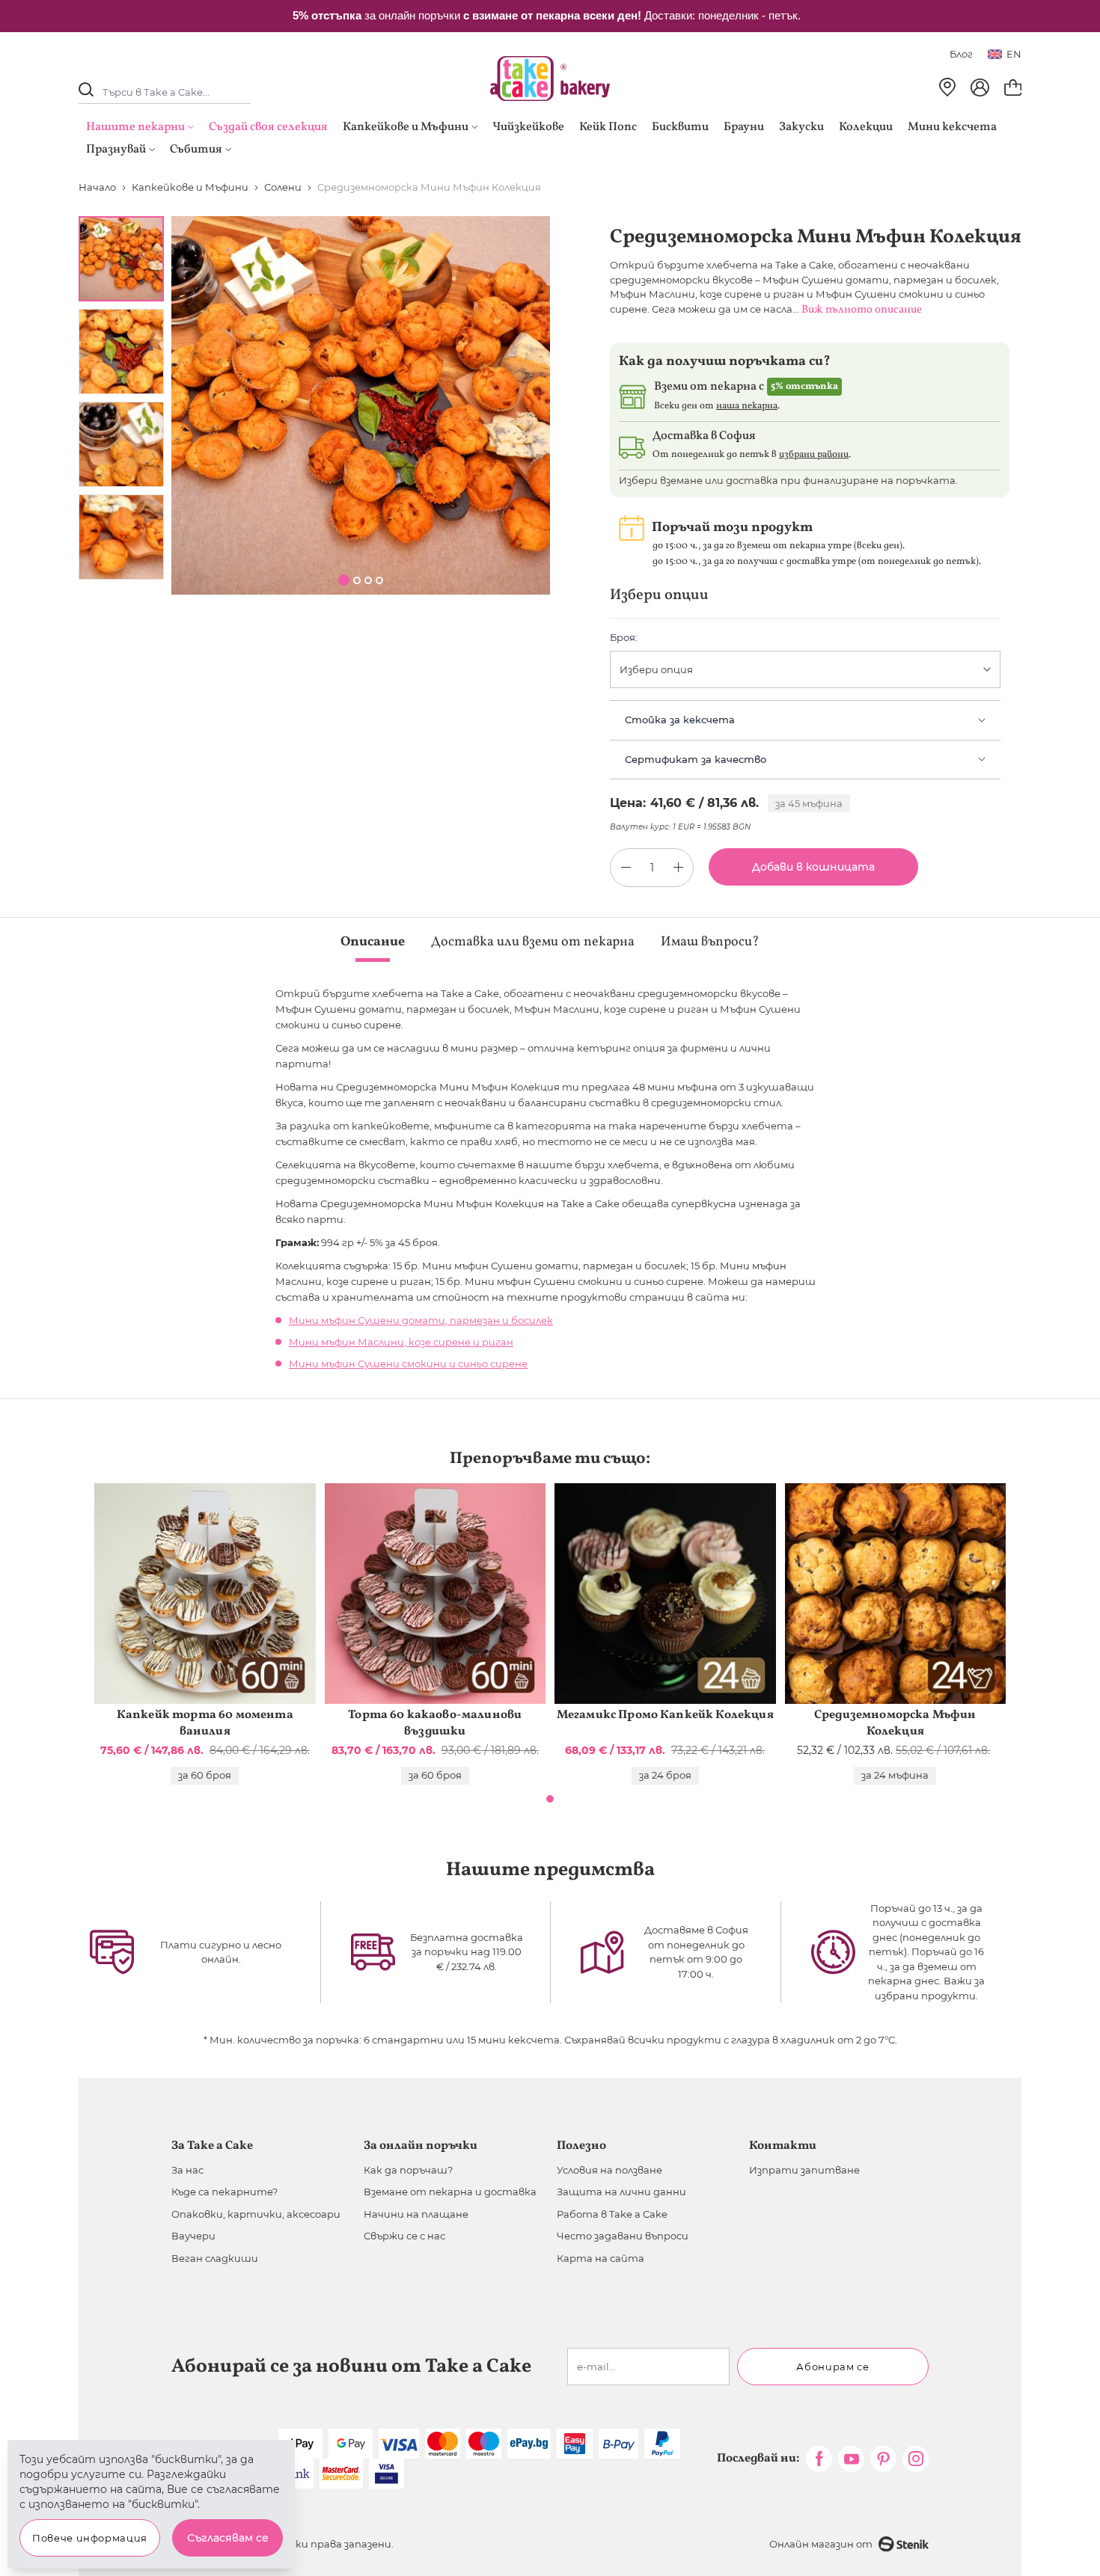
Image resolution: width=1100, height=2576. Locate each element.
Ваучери (193, 2236)
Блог (961, 54)
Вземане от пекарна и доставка (450, 2192)
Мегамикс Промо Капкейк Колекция (665, 1715)
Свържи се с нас (404, 2236)
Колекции (866, 127)
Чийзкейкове (528, 127)
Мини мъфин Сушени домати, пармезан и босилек (421, 1320)
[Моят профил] (980, 88)
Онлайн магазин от (821, 2544)
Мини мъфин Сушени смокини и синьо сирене (408, 1364)
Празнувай (116, 150)
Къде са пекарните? (224, 2192)
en (1014, 54)
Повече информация (90, 2538)
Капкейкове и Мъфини (406, 127)
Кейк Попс (608, 127)
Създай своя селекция (268, 127)
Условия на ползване (609, 2170)
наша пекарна (747, 406)
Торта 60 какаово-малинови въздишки (435, 1723)
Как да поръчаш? (408, 2170)
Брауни (744, 127)
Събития (196, 150)
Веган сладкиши (215, 2258)
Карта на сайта (601, 2258)
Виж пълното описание (862, 310)
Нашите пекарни (135, 127)
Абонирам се (832, 2367)
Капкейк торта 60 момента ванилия (205, 1723)
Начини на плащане (416, 2214)
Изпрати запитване (804, 2170)
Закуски (801, 127)
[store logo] (550, 79)
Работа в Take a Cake (612, 2214)
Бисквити (680, 127)
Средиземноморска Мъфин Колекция (895, 1723)
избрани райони (814, 455)
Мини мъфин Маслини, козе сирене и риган (401, 1342)
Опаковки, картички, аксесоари (256, 2214)
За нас (187, 2170)
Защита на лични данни (621, 2192)
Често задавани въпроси (623, 2236)
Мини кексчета (952, 127)
